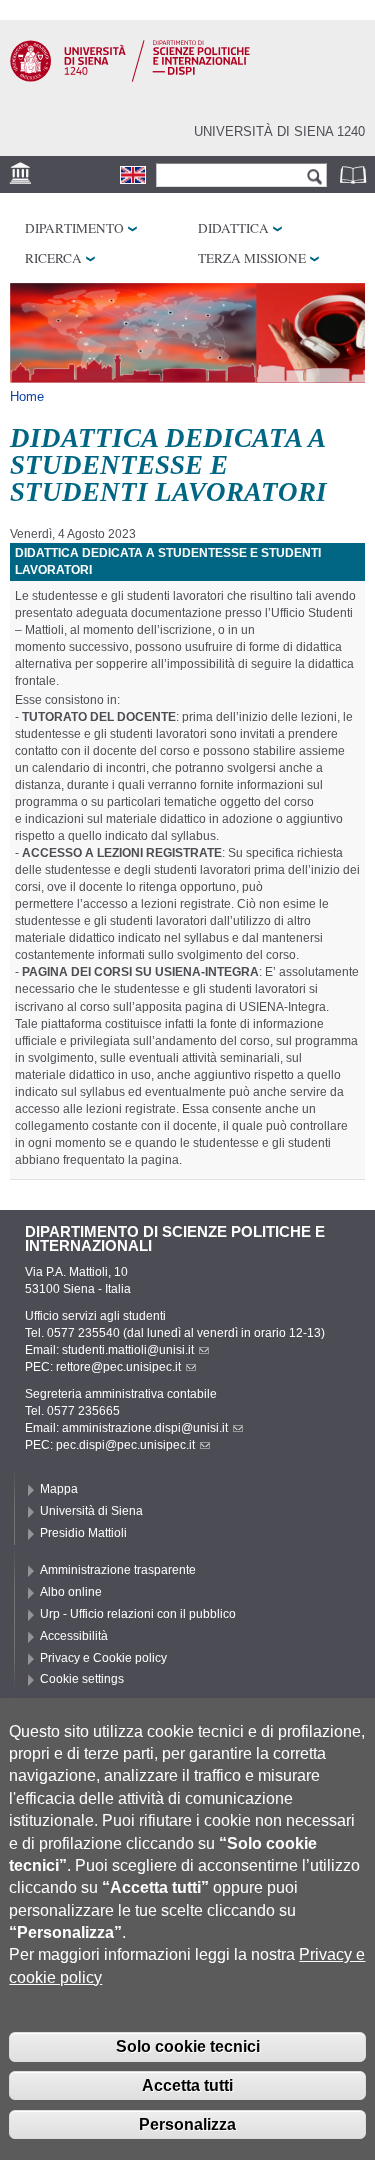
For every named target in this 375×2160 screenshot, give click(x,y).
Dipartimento (74, 228)
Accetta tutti (187, 2085)
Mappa (59, 1489)
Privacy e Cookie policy (103, 1658)
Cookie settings (82, 1679)
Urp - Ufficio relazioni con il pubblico (138, 1614)
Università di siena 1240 (279, 131)
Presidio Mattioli (83, 1533)
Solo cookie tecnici (188, 2046)
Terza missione (252, 258)
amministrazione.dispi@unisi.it (145, 1428)
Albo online (71, 1592)
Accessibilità (74, 1636)
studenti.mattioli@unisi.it (128, 1350)
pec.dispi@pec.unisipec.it (125, 1445)
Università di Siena (91, 1511)
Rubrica (355, 174)
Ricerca (53, 258)
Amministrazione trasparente (118, 1570)
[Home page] (130, 78)
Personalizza (187, 2124)
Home (27, 396)
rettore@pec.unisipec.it (118, 1367)
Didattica (233, 228)
